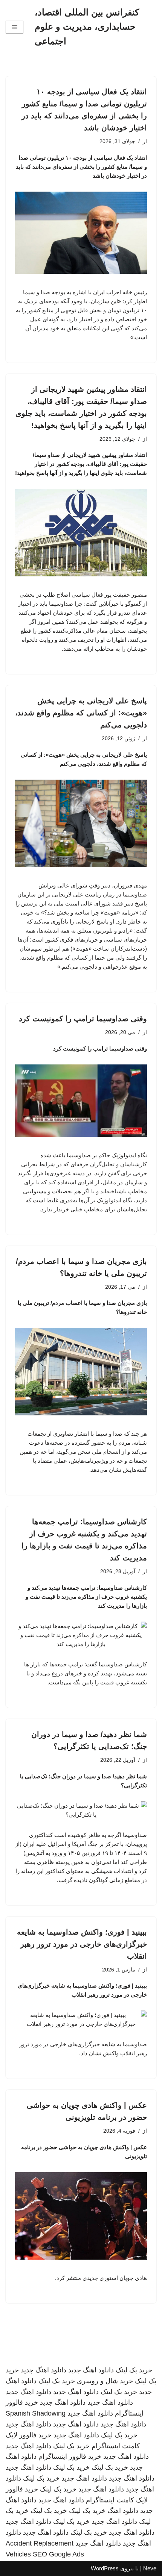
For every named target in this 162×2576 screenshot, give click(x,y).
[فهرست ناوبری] (15, 27)
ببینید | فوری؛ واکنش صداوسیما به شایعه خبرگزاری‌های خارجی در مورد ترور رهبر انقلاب (82, 1944)
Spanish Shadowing (36, 2413)
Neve (150, 2568)
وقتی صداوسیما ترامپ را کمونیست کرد (83, 1019)
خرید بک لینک (134, 2370)
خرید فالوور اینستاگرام (70, 2457)
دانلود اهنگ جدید (91, 2370)
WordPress (105, 2568)
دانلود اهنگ (123, 2511)
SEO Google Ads (58, 2554)
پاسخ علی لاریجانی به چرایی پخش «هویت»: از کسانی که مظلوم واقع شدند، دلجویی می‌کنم (81, 713)
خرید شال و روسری (105, 2381)
